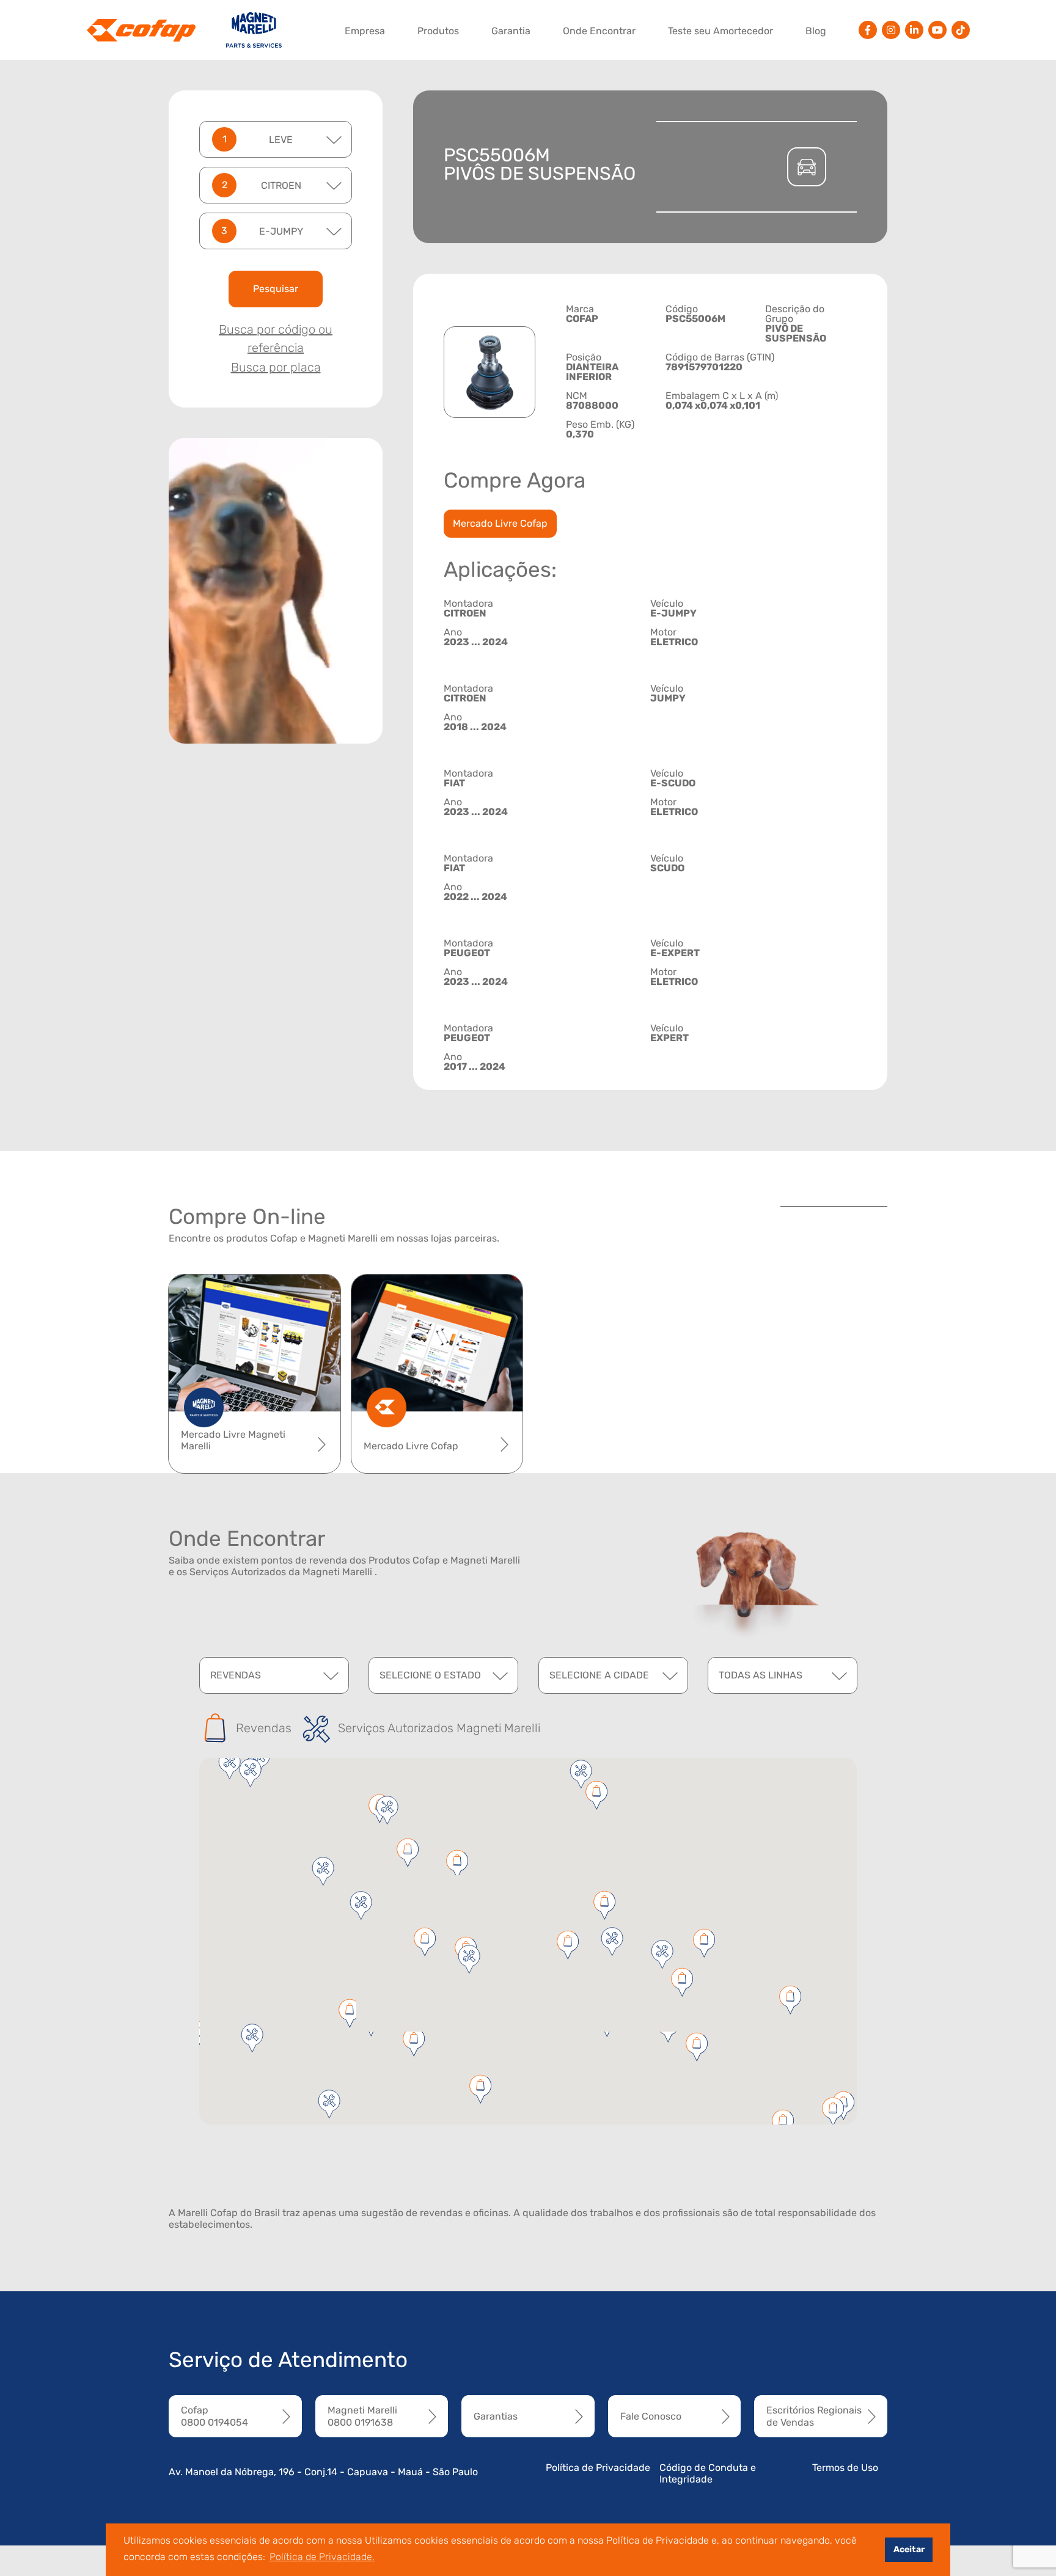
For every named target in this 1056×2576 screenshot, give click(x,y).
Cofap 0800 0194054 (215, 2416)
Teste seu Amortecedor (721, 31)
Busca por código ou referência (276, 338)
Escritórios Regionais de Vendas (814, 2416)
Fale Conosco (651, 2416)
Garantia (511, 31)
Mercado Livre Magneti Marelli (233, 1440)
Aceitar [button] (909, 2549)
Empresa (365, 31)
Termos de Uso (845, 2468)
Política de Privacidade (598, 2468)
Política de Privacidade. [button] (322, 2557)
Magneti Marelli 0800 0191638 (362, 2416)
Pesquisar (276, 289)
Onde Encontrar (599, 31)
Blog (816, 31)
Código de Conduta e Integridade (708, 2473)
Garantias (496, 2416)
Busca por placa (276, 367)
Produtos (438, 31)
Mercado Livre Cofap (500, 523)
